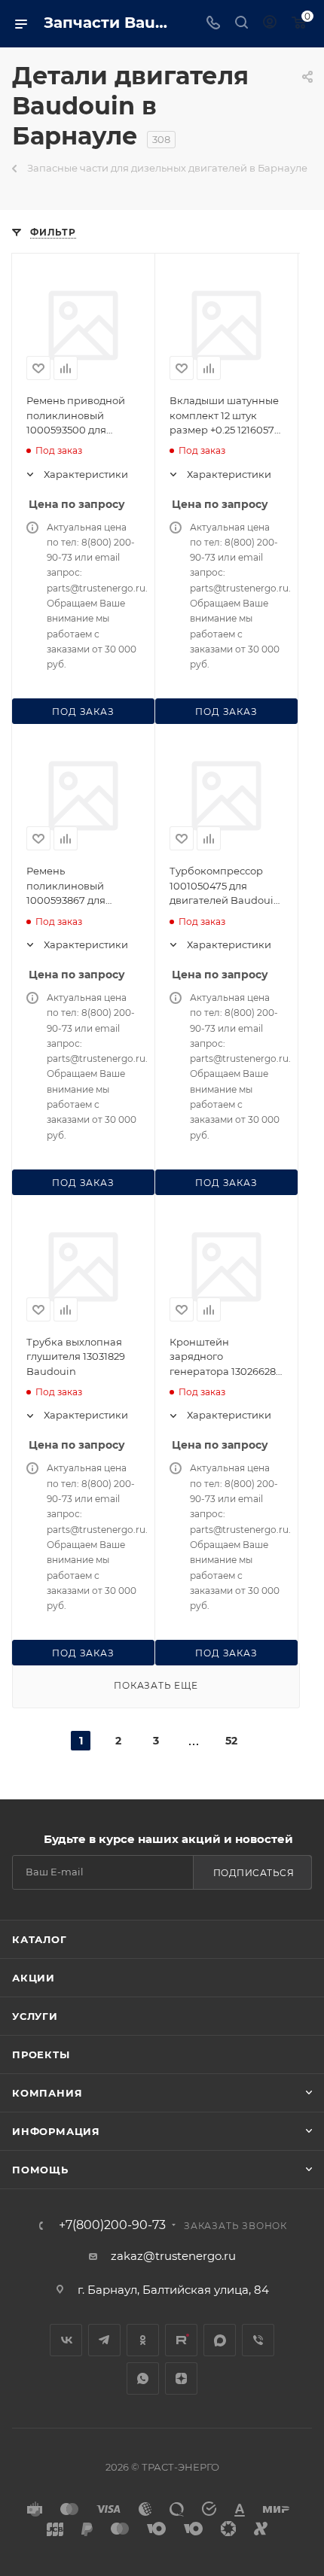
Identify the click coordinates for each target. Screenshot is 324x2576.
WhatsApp (143, 2378)
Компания (47, 2093)
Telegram (104, 2340)
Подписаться (254, 1873)
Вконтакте (66, 2340)
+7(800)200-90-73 (112, 2225)
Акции (34, 1978)
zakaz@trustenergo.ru (173, 2256)
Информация (56, 2131)
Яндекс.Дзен (181, 2378)
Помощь (40, 2170)
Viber (258, 2340)
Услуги (35, 2016)
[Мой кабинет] (270, 24)
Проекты (41, 2054)
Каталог (40, 1939)
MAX (220, 2340)
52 (231, 1741)
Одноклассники (143, 2340)
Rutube (181, 2340)
